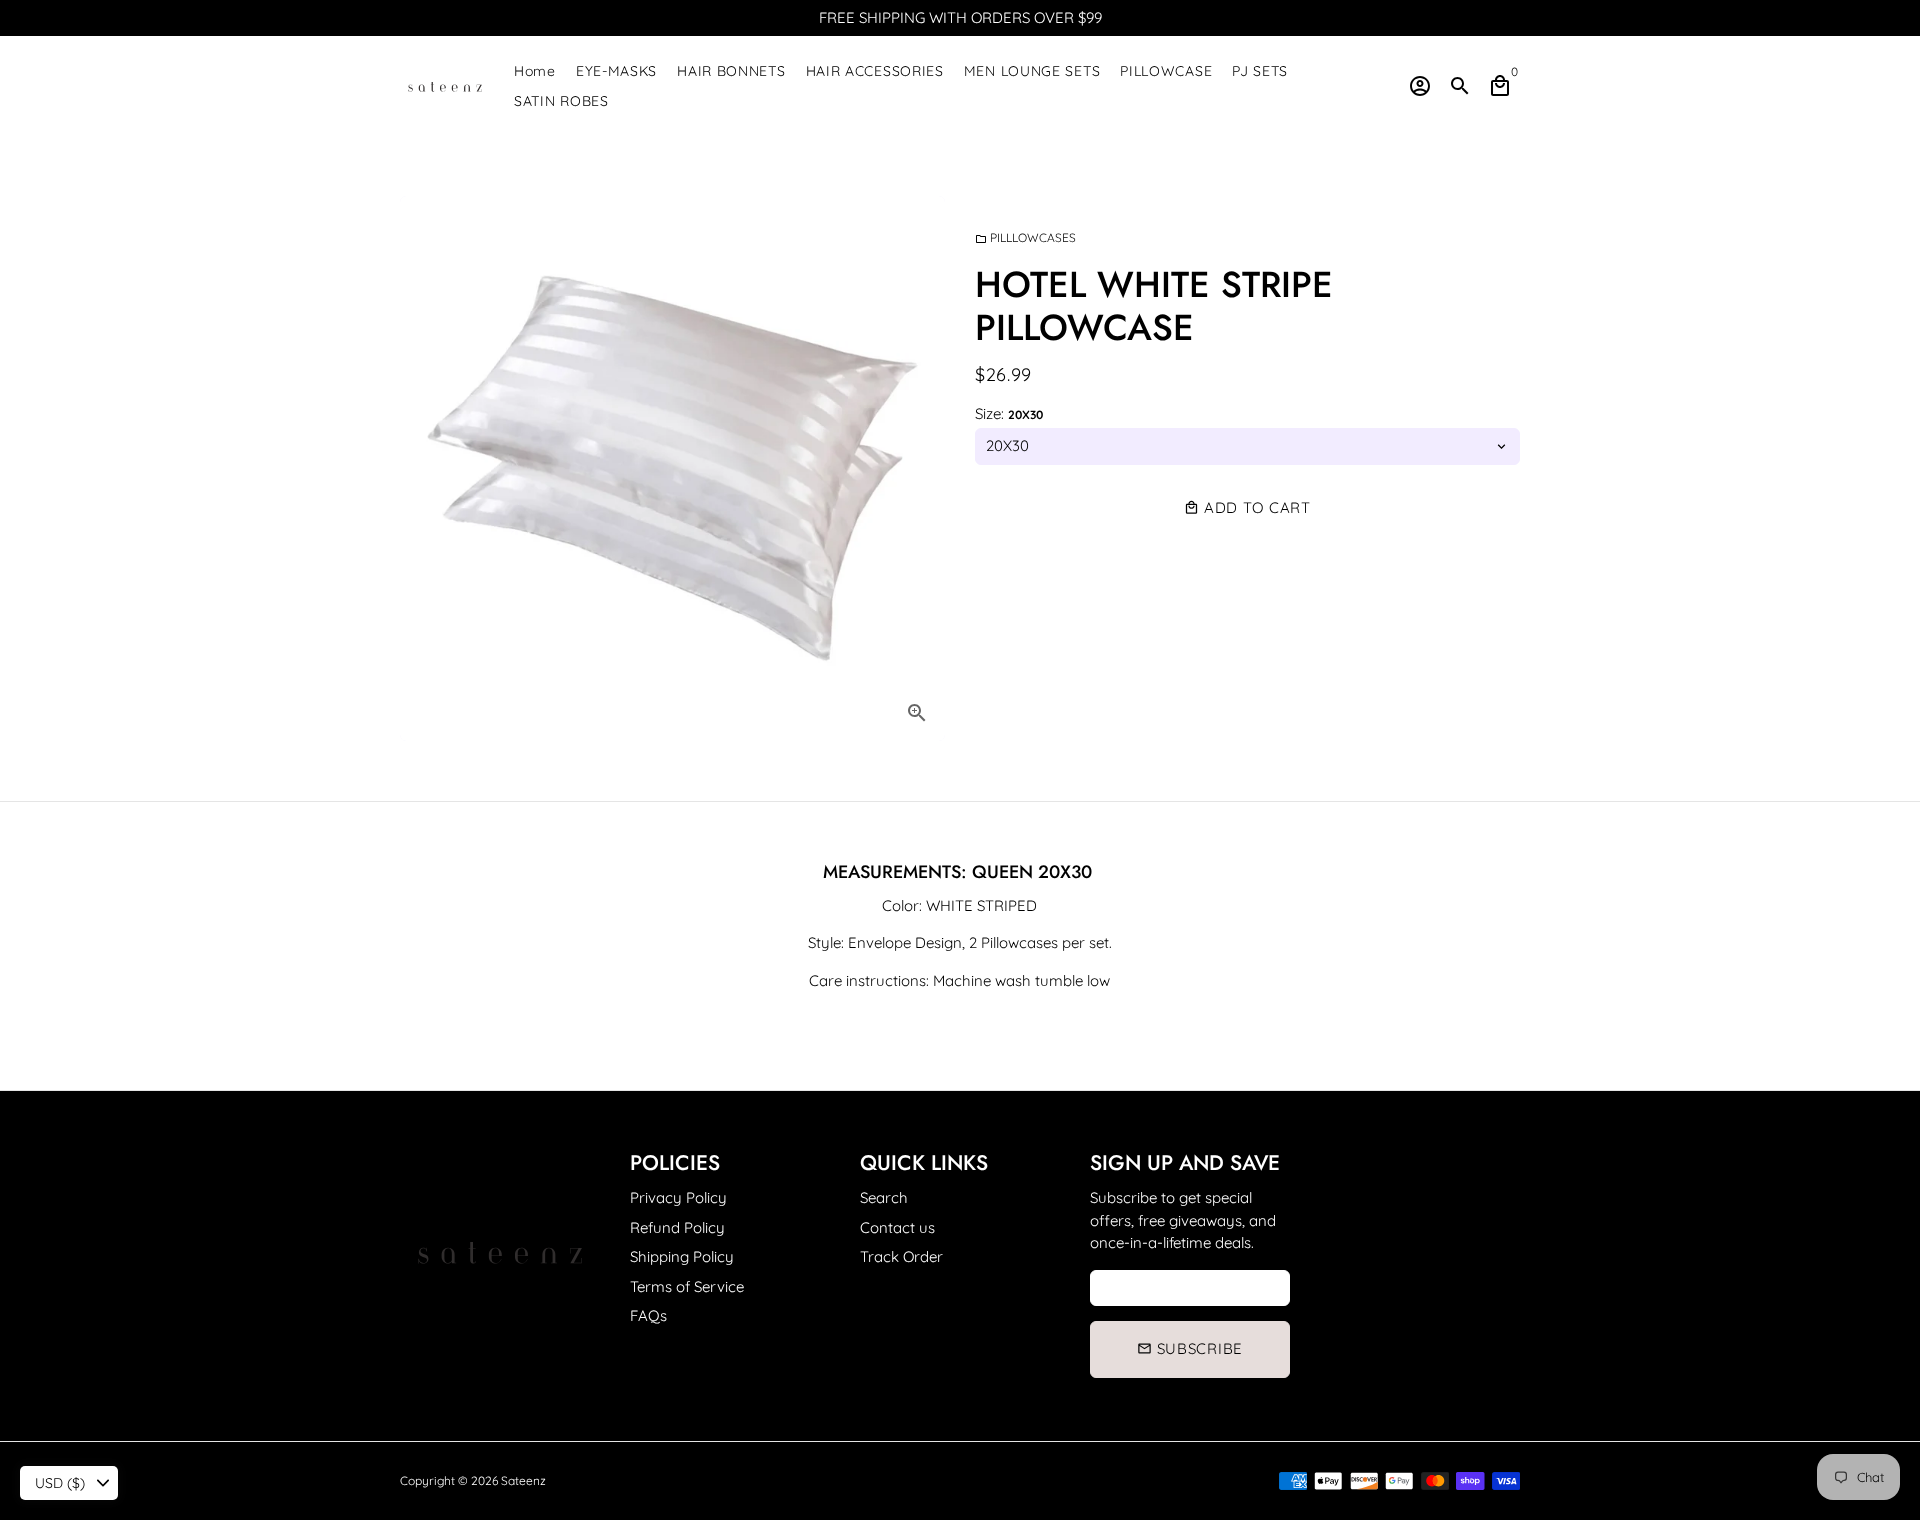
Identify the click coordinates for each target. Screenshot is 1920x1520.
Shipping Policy (682, 1256)
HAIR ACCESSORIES (875, 71)
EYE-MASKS (616, 71)
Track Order (901, 1256)
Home (535, 71)
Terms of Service (687, 1286)
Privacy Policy (678, 1197)
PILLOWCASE (1166, 71)
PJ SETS (1260, 71)
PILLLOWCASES (1025, 237)
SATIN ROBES (561, 101)
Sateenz (523, 1480)
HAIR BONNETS (731, 71)
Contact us (897, 1227)
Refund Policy (677, 1227)
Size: (1009, 413)
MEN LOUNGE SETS (1032, 71)
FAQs (648, 1315)
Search (884, 1197)
